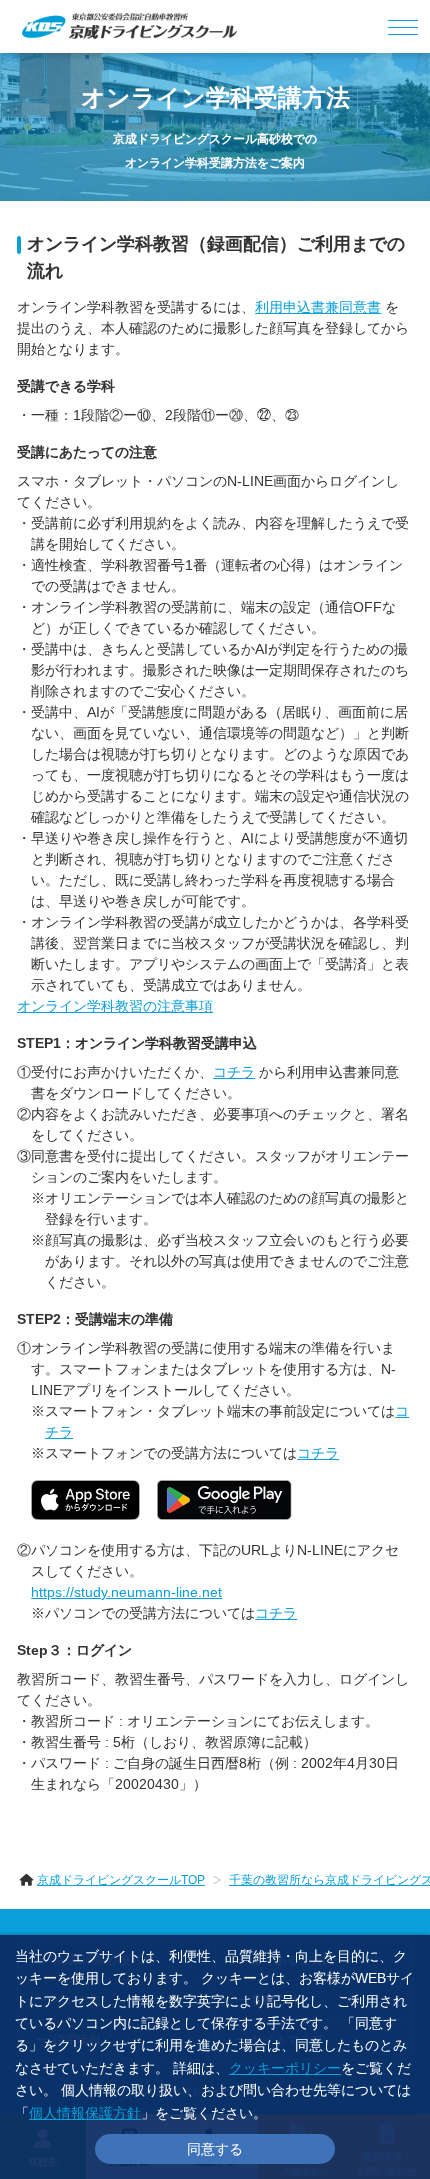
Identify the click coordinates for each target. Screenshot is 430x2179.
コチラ (234, 1072)
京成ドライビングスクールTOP (121, 1880)
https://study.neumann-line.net (126, 1592)
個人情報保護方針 (85, 2113)
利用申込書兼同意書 (318, 307)
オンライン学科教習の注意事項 (115, 1006)
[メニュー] (403, 26)
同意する (215, 2149)
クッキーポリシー (285, 2068)
